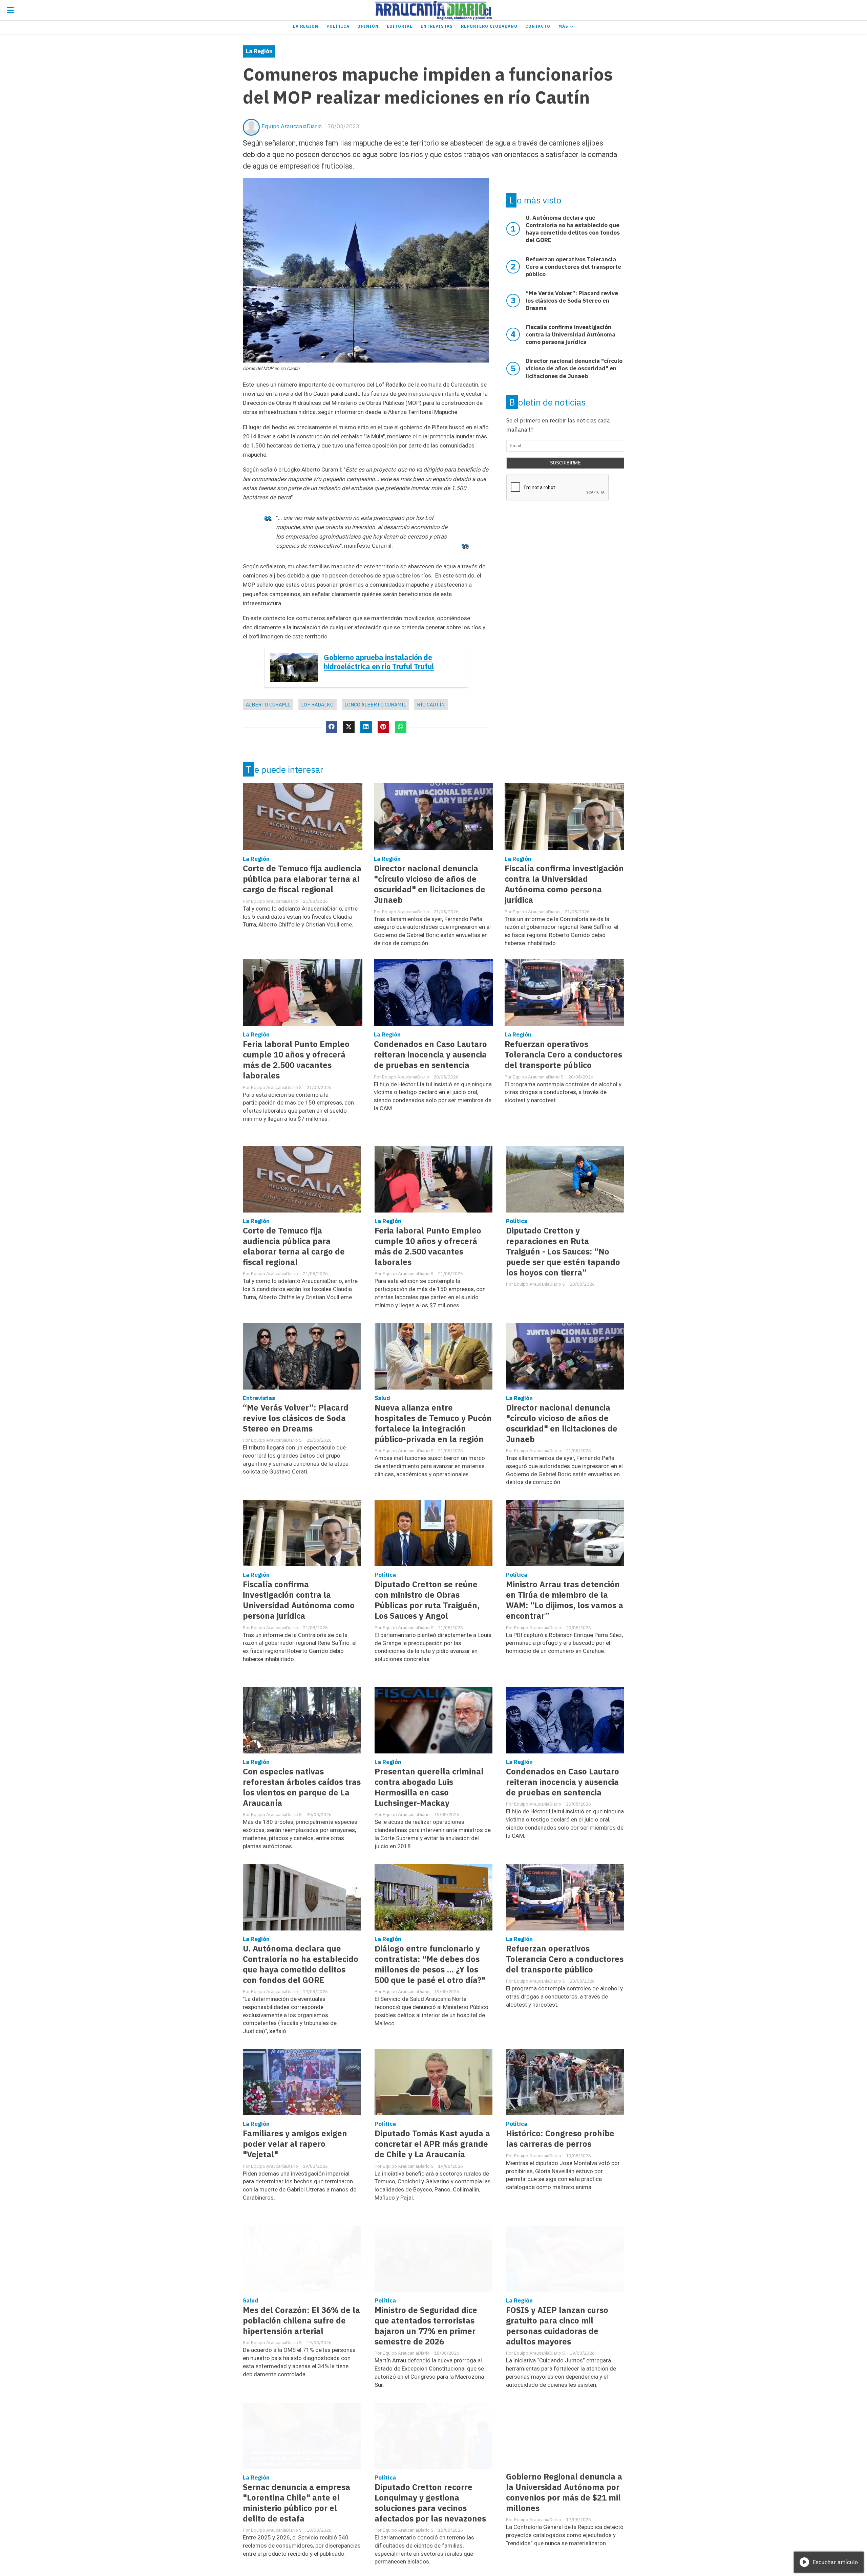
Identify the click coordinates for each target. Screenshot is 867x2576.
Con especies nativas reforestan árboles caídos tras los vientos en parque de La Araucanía (302, 1787)
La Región (306, 26)
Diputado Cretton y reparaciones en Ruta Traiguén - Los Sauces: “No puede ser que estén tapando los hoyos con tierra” (563, 1252)
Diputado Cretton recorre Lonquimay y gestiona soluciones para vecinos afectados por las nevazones (430, 2503)
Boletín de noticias (547, 402)
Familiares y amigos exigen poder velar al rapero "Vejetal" (295, 2144)
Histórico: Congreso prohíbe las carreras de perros (560, 2139)
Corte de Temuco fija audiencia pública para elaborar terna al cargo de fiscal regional (302, 879)
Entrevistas (437, 26)
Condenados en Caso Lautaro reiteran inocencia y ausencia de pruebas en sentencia (430, 1055)
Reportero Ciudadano (489, 26)
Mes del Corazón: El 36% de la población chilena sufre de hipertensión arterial (301, 2321)
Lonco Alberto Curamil (375, 705)
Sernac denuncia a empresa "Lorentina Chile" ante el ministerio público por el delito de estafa (297, 2503)
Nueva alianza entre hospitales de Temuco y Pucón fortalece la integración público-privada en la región (433, 1423)
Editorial (400, 26)
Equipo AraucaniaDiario (292, 126)
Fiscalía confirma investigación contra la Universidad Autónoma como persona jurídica (564, 884)
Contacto (538, 26)
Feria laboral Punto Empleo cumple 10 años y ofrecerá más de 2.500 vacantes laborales (296, 1060)
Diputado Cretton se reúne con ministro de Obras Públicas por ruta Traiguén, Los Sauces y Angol (427, 1600)
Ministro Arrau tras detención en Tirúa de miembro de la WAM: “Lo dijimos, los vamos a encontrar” (565, 1600)
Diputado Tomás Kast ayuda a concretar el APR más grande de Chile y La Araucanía (432, 2144)
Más (564, 26)
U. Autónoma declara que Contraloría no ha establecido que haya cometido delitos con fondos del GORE (301, 1964)
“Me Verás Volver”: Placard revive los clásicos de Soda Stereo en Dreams (296, 1418)
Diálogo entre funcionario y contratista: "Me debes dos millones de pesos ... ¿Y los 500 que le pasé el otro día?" (430, 1964)
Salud (382, 1398)
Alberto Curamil (268, 705)
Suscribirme (565, 463)
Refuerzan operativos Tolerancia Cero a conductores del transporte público (563, 1055)
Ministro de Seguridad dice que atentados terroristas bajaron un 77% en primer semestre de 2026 (426, 2326)
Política (338, 26)
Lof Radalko (317, 705)
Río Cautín (431, 705)
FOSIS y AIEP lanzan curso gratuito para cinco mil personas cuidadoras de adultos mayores (557, 2326)
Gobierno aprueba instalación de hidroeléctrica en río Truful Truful (379, 662)
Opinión (368, 26)
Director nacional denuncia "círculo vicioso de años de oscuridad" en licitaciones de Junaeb (430, 884)
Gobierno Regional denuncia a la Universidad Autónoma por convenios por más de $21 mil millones (564, 2492)
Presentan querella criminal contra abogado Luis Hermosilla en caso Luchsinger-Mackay (429, 1787)
